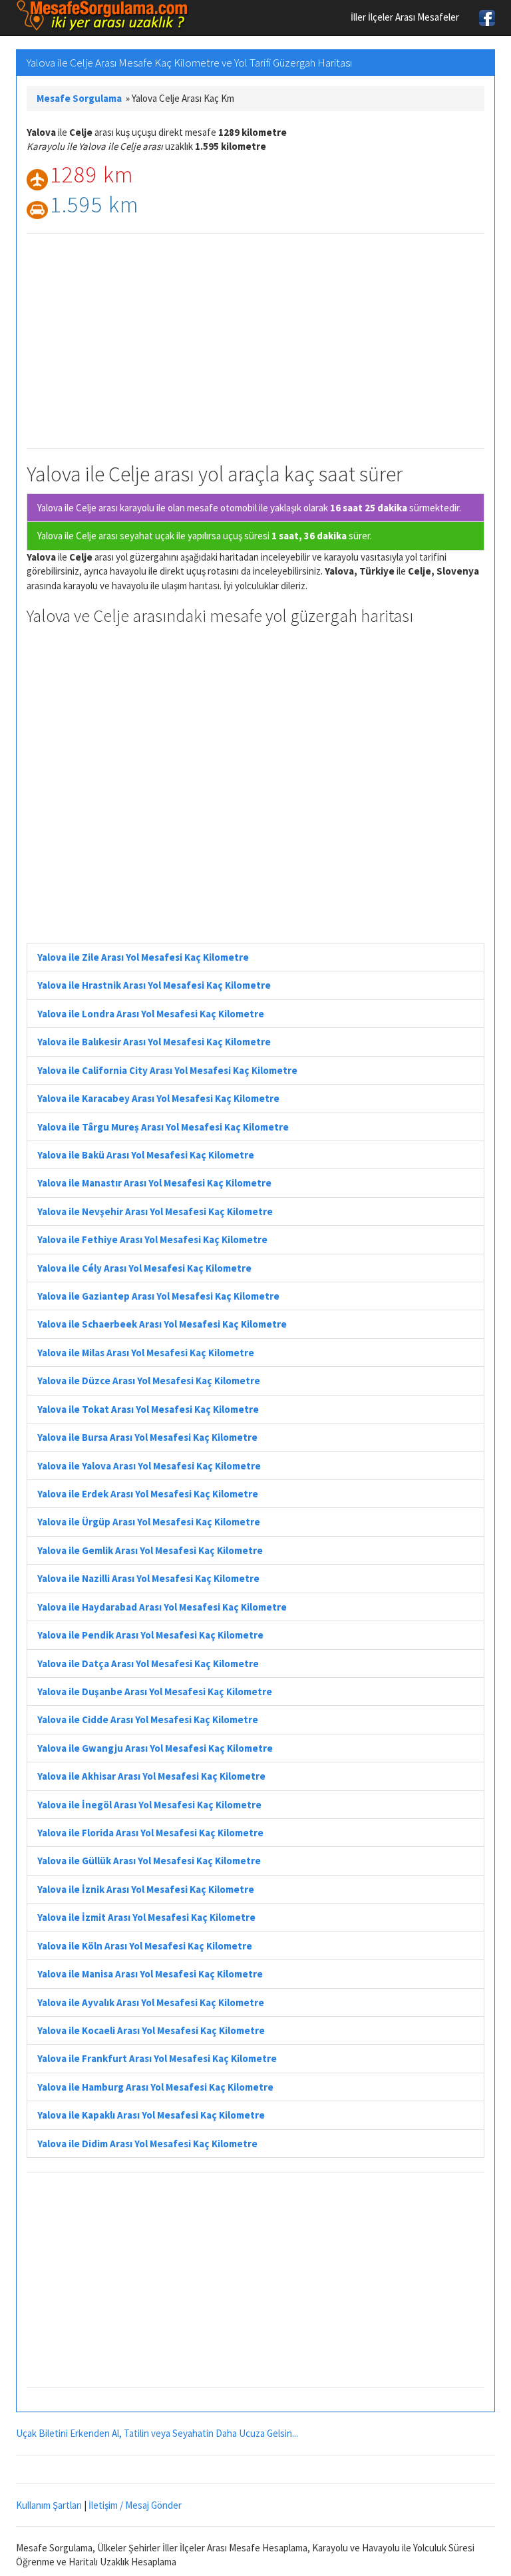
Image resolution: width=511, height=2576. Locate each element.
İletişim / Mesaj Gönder (135, 2505)
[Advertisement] (255, 341)
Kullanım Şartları (49, 2505)
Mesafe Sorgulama (79, 98)
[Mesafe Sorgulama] (102, 16)
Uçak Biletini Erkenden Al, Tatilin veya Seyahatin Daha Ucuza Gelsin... (157, 2433)
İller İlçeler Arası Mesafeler (405, 17)
